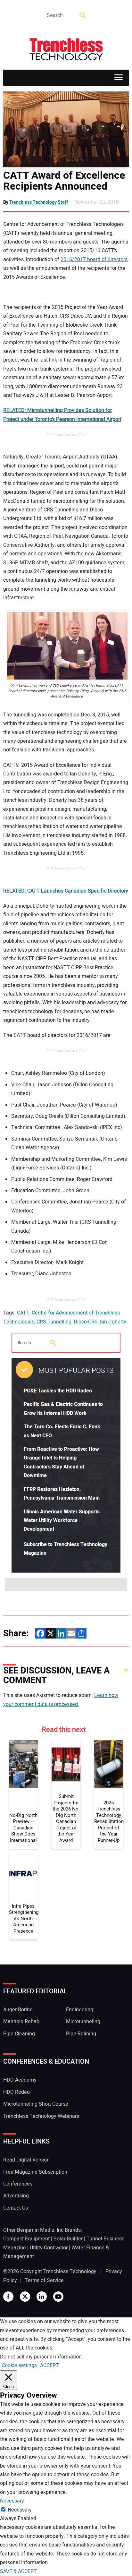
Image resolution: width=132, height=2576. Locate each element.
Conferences (18, 2184)
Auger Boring (18, 2010)
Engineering (80, 2010)
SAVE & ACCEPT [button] (18, 2572)
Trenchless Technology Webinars (41, 2116)
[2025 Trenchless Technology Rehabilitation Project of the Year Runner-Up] (109, 1764)
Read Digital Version (26, 2160)
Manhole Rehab (21, 2022)
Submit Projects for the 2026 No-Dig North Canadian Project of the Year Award (66, 1819)
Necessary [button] (12, 2501)
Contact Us (16, 2208)
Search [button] (83, 16)
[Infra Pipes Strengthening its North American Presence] (23, 1874)
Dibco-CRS (86, 1322)
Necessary (20, 2510)
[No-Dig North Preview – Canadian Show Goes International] (23, 1764)
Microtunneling (83, 2022)
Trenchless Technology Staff (39, 202)
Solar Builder (68, 2239)
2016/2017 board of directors (94, 260)
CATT (23, 1313)
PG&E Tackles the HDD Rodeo (58, 1391)
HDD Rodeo (16, 2092)
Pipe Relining (81, 2034)
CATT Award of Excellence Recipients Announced (64, 181)
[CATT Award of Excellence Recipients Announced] (66, 129)
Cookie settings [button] (19, 2366)
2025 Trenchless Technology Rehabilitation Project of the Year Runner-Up (109, 1822)
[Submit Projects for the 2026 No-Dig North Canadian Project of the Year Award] (66, 1764)
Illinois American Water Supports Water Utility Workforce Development (62, 1521)
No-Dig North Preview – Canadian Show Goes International (23, 1828)
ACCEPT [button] (50, 2366)
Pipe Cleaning (19, 2034)
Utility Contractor (49, 2248)
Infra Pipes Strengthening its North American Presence (23, 1919)
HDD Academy (20, 2080)
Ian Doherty (113, 1322)
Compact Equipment (26, 2239)
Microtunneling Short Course (36, 2104)
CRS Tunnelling (54, 1322)
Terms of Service (44, 2281)
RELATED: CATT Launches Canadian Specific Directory (66, 891)
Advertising (16, 2196)
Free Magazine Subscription (35, 2172)
